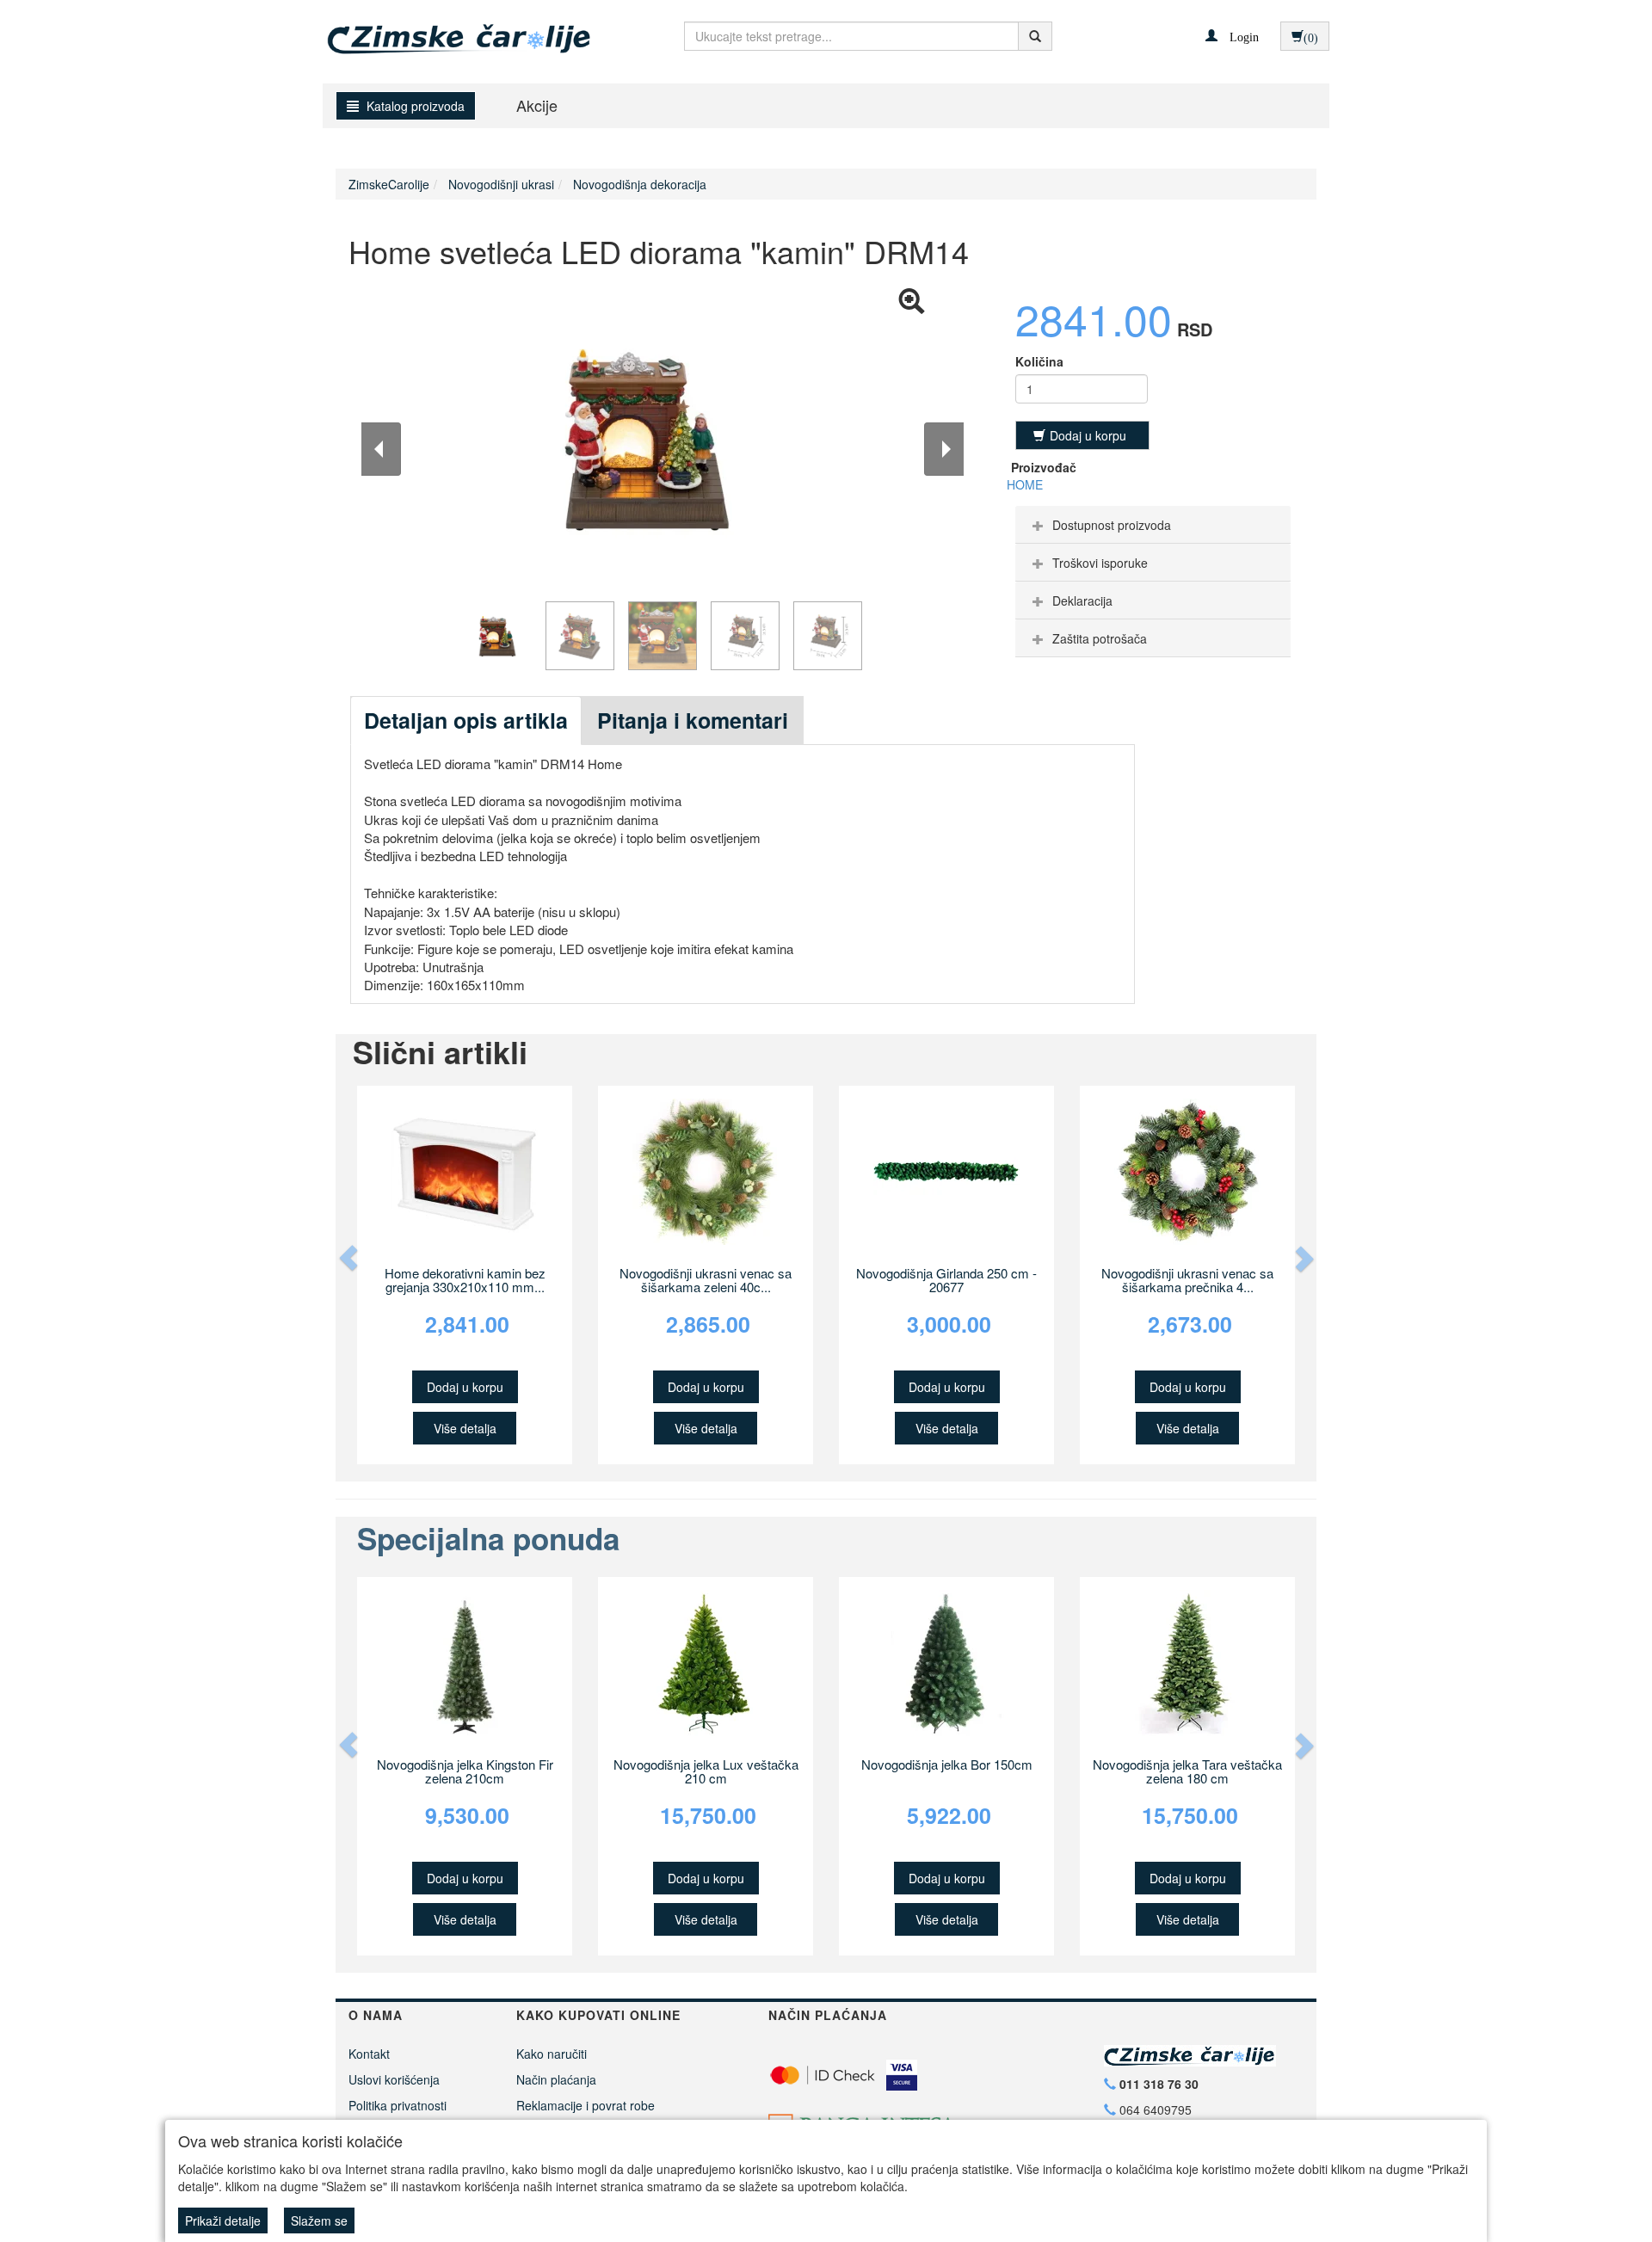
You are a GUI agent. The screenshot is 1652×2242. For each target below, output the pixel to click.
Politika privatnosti (398, 2105)
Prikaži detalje (223, 2220)
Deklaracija (1082, 601)
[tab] (1153, 525)
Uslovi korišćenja (394, 2079)
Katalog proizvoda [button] (414, 106)
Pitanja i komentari (693, 720)
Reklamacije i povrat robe (586, 2105)
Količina (1039, 361)
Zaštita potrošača (1100, 638)
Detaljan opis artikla (466, 720)
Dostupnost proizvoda (1112, 525)
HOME (1025, 484)
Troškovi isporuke (1100, 563)
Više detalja (465, 1428)
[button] (1232, 35)
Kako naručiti (552, 2054)
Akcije (537, 105)
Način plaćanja (556, 2079)
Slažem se (319, 2220)
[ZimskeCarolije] (444, 32)
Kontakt (369, 2054)
